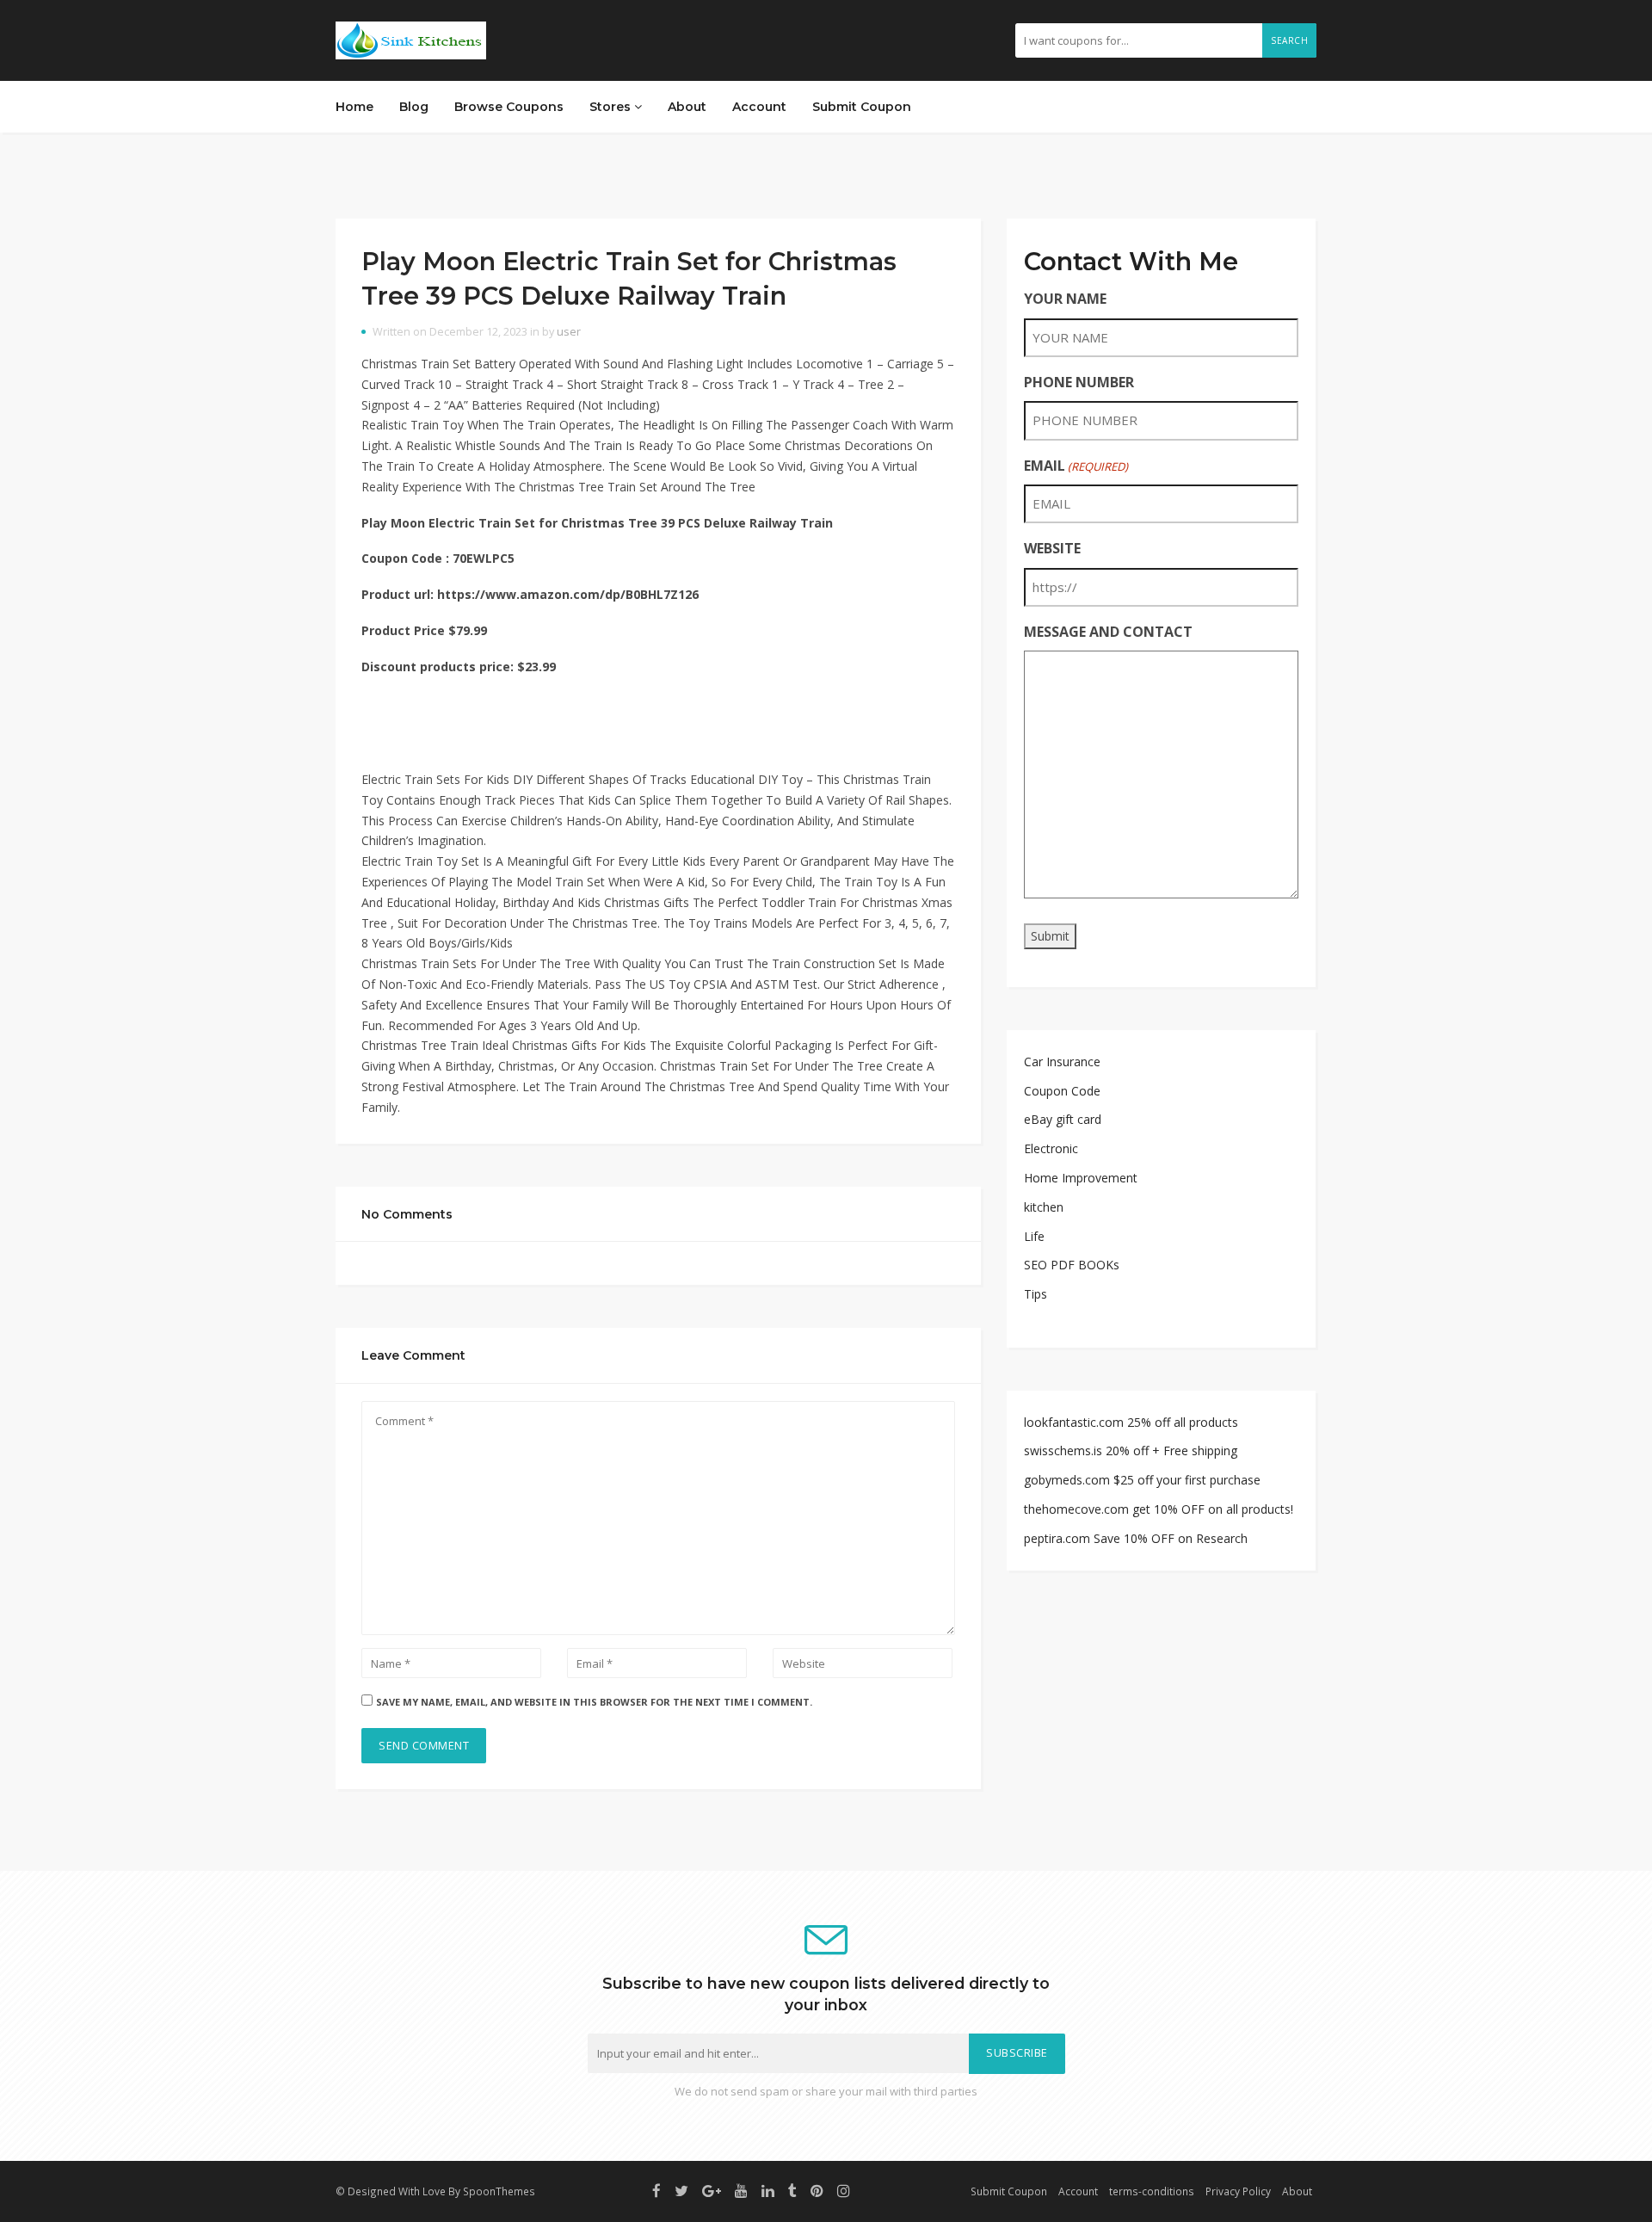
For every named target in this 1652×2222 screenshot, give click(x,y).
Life (1034, 1236)
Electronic (1051, 1148)
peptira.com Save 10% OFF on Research (1136, 1538)
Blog (414, 107)
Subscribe (1017, 2053)
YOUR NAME (1065, 299)
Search (1289, 40)
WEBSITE (1052, 548)
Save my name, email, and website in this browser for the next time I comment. (594, 1702)
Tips (1036, 1294)
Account (759, 107)
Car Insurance (1062, 1062)
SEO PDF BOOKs (1072, 1265)
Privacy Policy (1238, 2191)
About (687, 107)
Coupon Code (1062, 1091)
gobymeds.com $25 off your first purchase (1142, 1480)
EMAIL (1076, 466)
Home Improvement (1081, 1178)
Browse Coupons (509, 107)
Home (354, 107)
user (569, 332)
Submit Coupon (862, 107)
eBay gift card (1063, 1119)
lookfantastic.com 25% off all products (1131, 1422)
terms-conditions (1152, 2191)
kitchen (1044, 1207)
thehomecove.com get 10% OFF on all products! (1159, 1509)
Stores (612, 107)
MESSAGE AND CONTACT (1108, 632)
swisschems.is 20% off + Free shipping (1131, 1450)
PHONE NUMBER (1079, 382)
